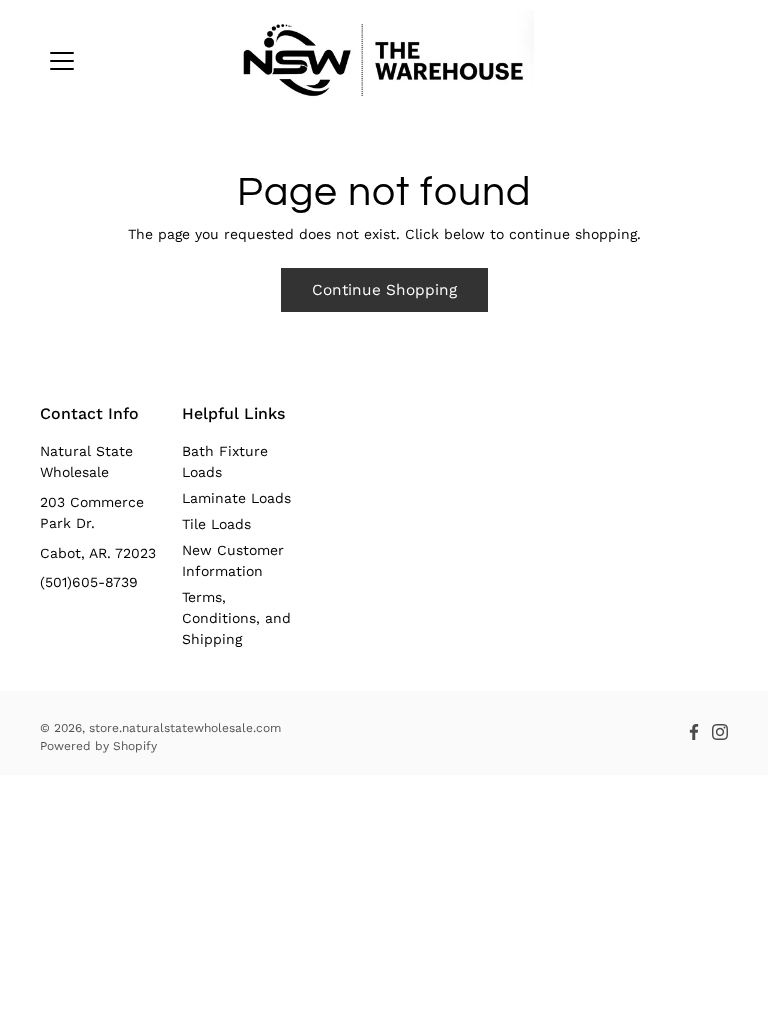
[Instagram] (720, 732)
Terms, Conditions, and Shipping (236, 618)
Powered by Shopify (98, 746)
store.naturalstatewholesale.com (185, 728)
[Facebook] (694, 732)
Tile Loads (216, 524)
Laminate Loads (236, 498)
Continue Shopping (384, 290)
